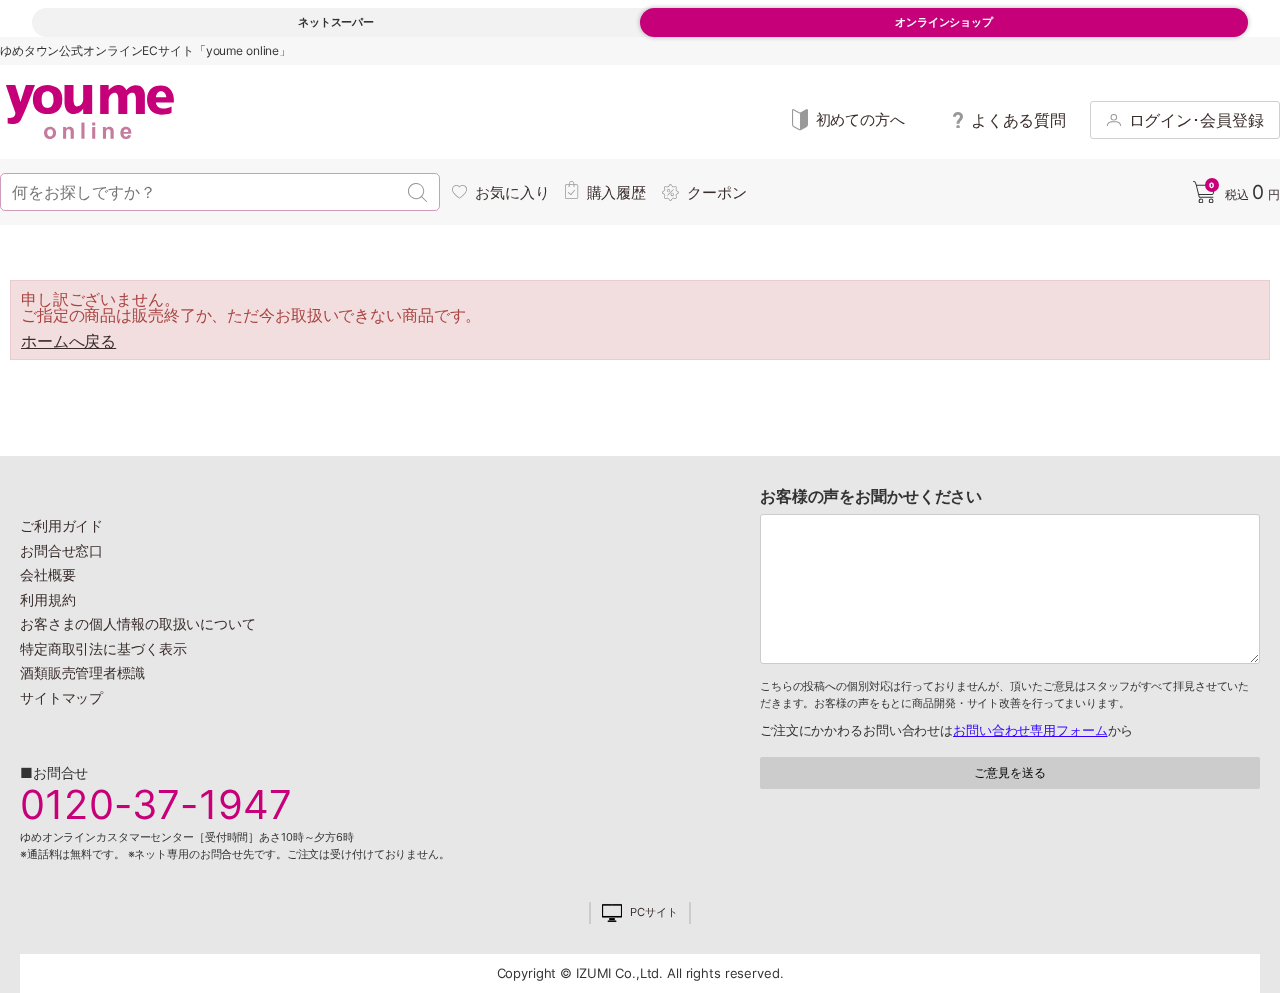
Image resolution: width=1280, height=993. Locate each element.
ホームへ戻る (68, 341)
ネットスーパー (336, 22)
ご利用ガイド (61, 525)
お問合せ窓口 (61, 550)
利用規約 (48, 599)
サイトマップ (61, 697)
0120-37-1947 (156, 805)
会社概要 (48, 574)
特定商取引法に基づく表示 (103, 648)
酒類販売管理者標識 (82, 672)
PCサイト (653, 912)
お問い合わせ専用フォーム (1030, 730)
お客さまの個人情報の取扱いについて (138, 623)
